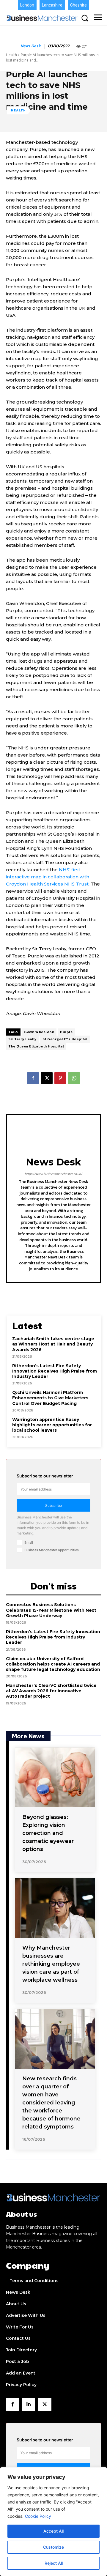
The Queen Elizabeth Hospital (36, 1046)
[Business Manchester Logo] (42, 18)
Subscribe (53, 1506)
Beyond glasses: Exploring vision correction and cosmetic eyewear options (48, 1833)
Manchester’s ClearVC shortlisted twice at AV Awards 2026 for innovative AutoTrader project (51, 1691)
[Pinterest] (60, 1078)
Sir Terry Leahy (22, 1039)
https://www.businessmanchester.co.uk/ (53, 1174)
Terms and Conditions (34, 2281)
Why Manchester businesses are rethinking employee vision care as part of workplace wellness (51, 1964)
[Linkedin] (29, 2404)
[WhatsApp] (74, 1078)
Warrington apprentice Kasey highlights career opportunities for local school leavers (52, 1425)
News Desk (31, 46)
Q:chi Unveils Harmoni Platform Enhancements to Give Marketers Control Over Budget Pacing (50, 1398)
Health (11, 55)
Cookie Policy (38, 2516)
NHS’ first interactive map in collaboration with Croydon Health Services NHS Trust (48, 877)
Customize (53, 2547)
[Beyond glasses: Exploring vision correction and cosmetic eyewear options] (55, 1778)
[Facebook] (33, 1078)
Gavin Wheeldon (39, 1032)
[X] (47, 1078)
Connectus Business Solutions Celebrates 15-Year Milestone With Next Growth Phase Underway (51, 1610)
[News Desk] (13, 46)
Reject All (54, 2563)
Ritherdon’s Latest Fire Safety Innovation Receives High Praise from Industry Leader (55, 1371)
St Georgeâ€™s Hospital (65, 1039)
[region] (53, 2522)
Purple (66, 1032)
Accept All (53, 2531)
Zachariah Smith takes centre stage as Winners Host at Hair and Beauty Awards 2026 (53, 1344)
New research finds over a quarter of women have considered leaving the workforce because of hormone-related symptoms (52, 2103)
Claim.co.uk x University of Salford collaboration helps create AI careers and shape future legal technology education (53, 1664)
